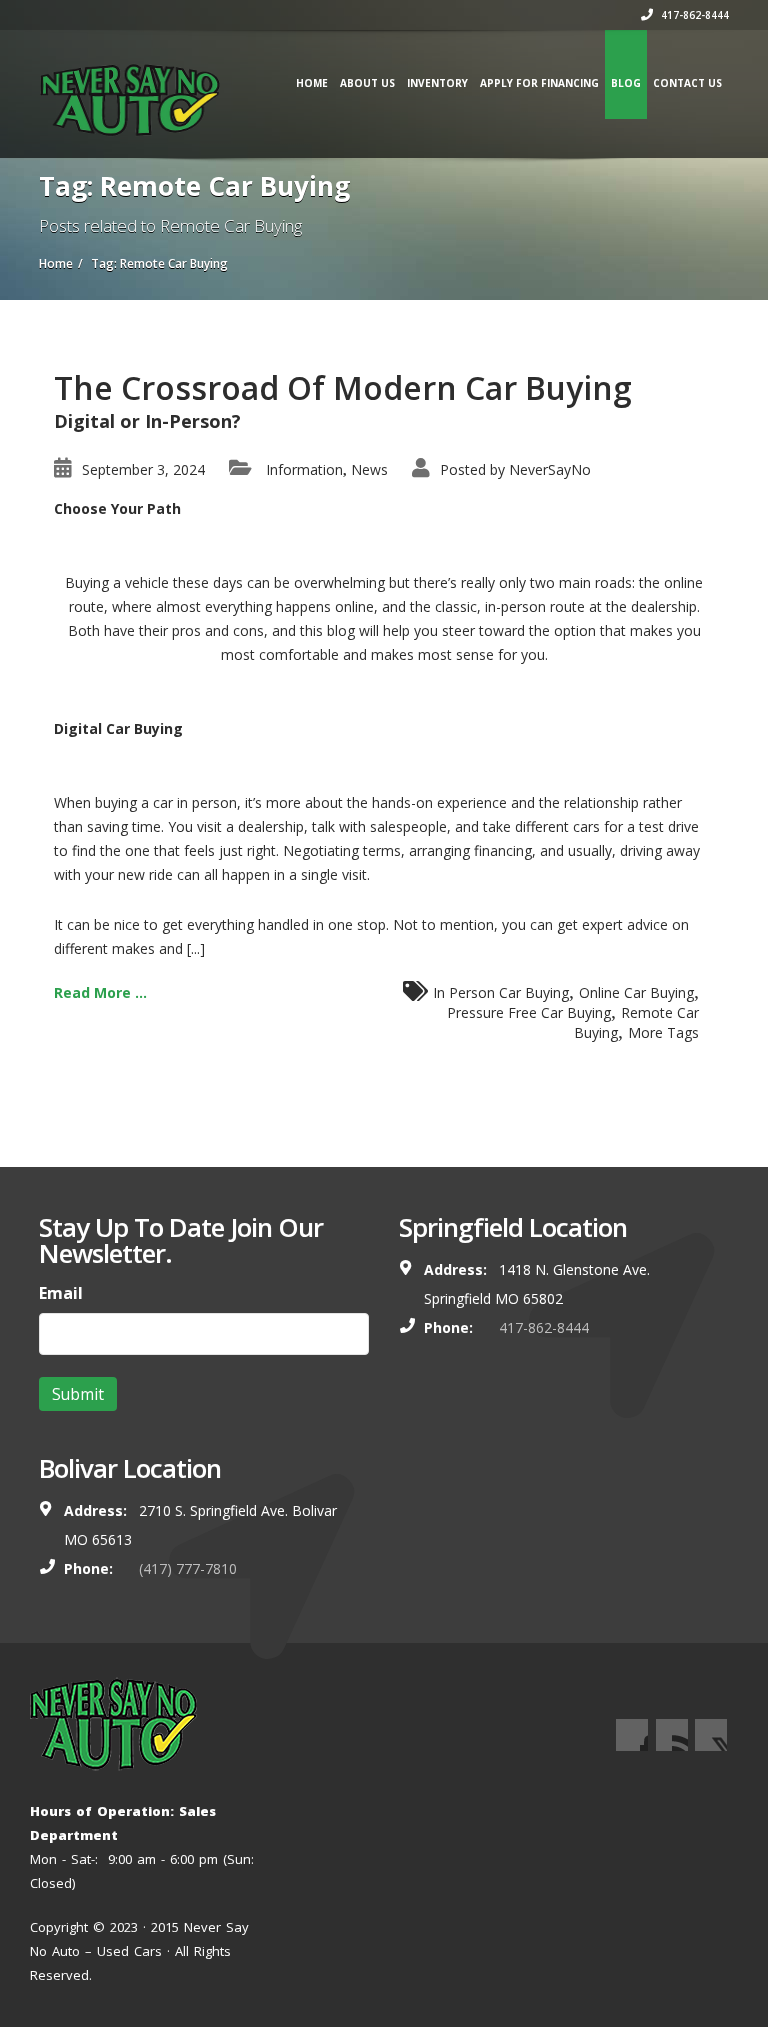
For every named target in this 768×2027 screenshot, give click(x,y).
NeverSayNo (550, 469)
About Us (367, 83)
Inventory (437, 83)
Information (304, 469)
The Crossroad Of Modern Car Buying (343, 387)
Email (61, 1293)
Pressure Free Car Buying (529, 1012)
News (369, 469)
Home (312, 83)
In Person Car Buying (501, 992)
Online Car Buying (636, 992)
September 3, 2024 (143, 469)
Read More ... (100, 992)
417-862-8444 (693, 15)
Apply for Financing (539, 83)
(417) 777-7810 (188, 1568)
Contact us (687, 83)
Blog (626, 83)
